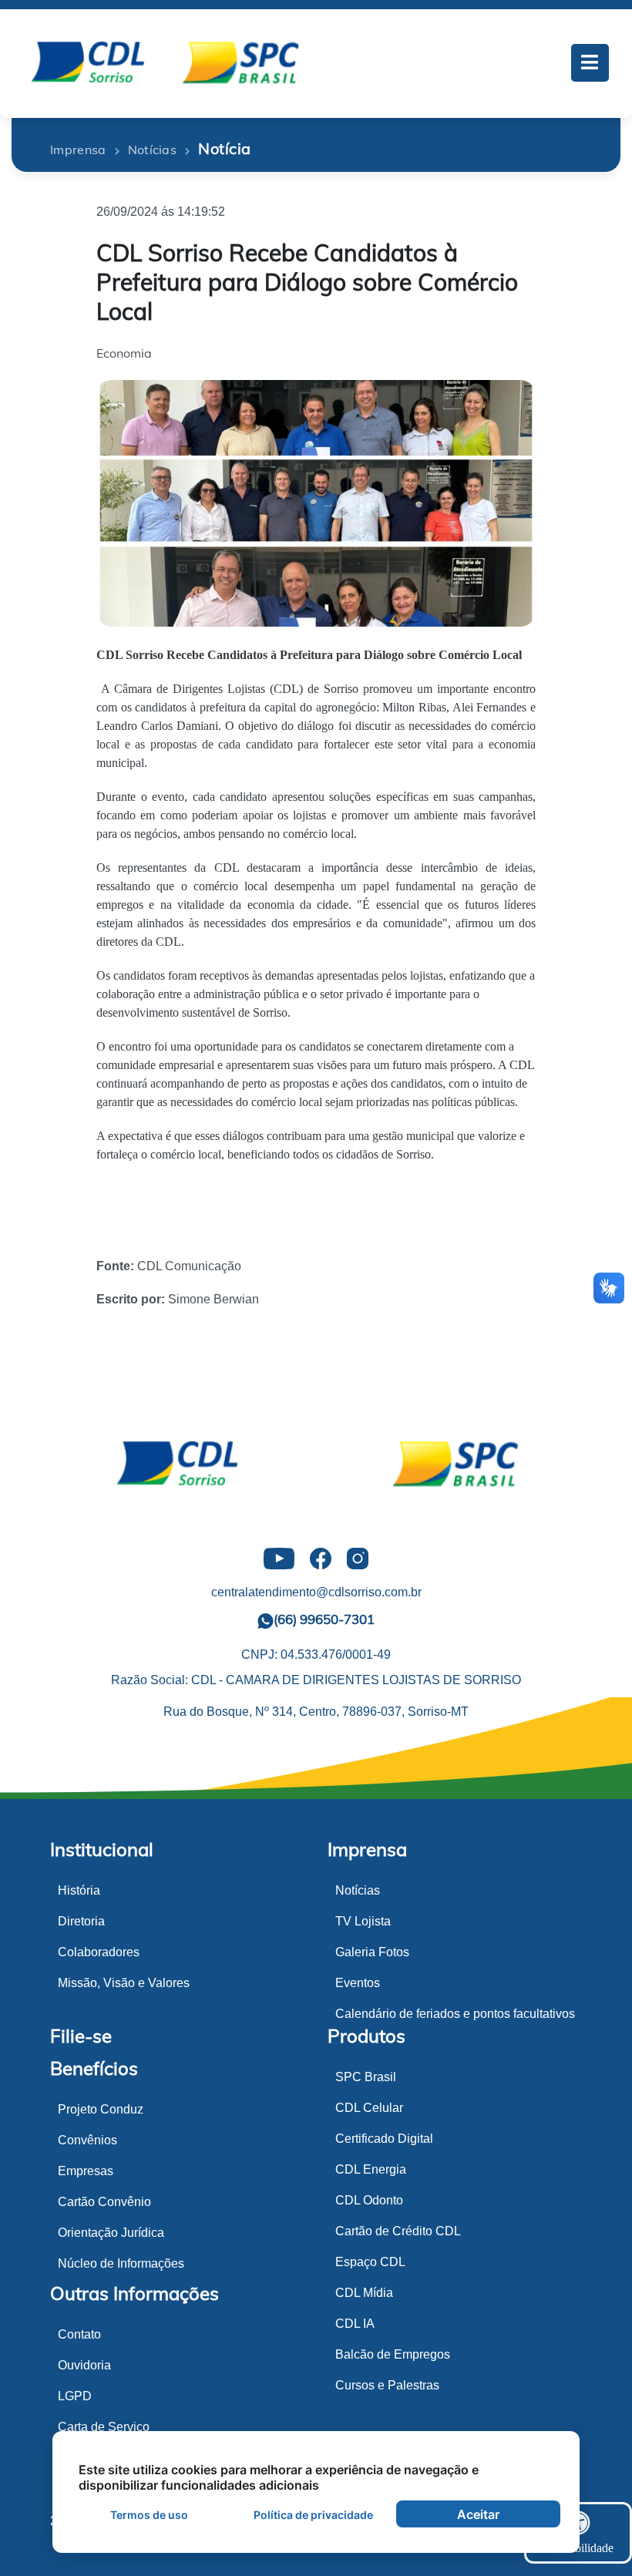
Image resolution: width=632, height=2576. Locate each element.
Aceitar (478, 2514)
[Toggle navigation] (590, 63)
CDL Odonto (369, 2200)
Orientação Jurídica (111, 2233)
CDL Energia (371, 2169)
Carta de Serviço (104, 2427)
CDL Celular (369, 2108)
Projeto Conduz (101, 2109)
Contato (79, 2334)
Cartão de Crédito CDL (398, 2231)
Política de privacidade (313, 2515)
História (79, 1890)
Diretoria (81, 1921)
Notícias (358, 1890)
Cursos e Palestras (387, 2385)
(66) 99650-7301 (324, 1619)
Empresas (86, 2171)
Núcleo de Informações (121, 2263)
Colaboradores (99, 1952)
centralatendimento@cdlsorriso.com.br (316, 1592)
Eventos (358, 1983)
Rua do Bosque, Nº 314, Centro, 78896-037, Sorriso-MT (316, 1712)
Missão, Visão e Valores (124, 1983)
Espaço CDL (370, 2262)
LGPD (75, 2396)
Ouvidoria (84, 2365)
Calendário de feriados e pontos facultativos (455, 2014)
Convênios (87, 2140)
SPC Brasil (366, 2077)
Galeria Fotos (372, 1952)
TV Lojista (363, 1921)
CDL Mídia (364, 2293)
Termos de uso (149, 2515)
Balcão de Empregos (393, 2354)
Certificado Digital (384, 2139)
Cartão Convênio (104, 2202)
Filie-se (81, 2036)
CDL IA (355, 2324)
